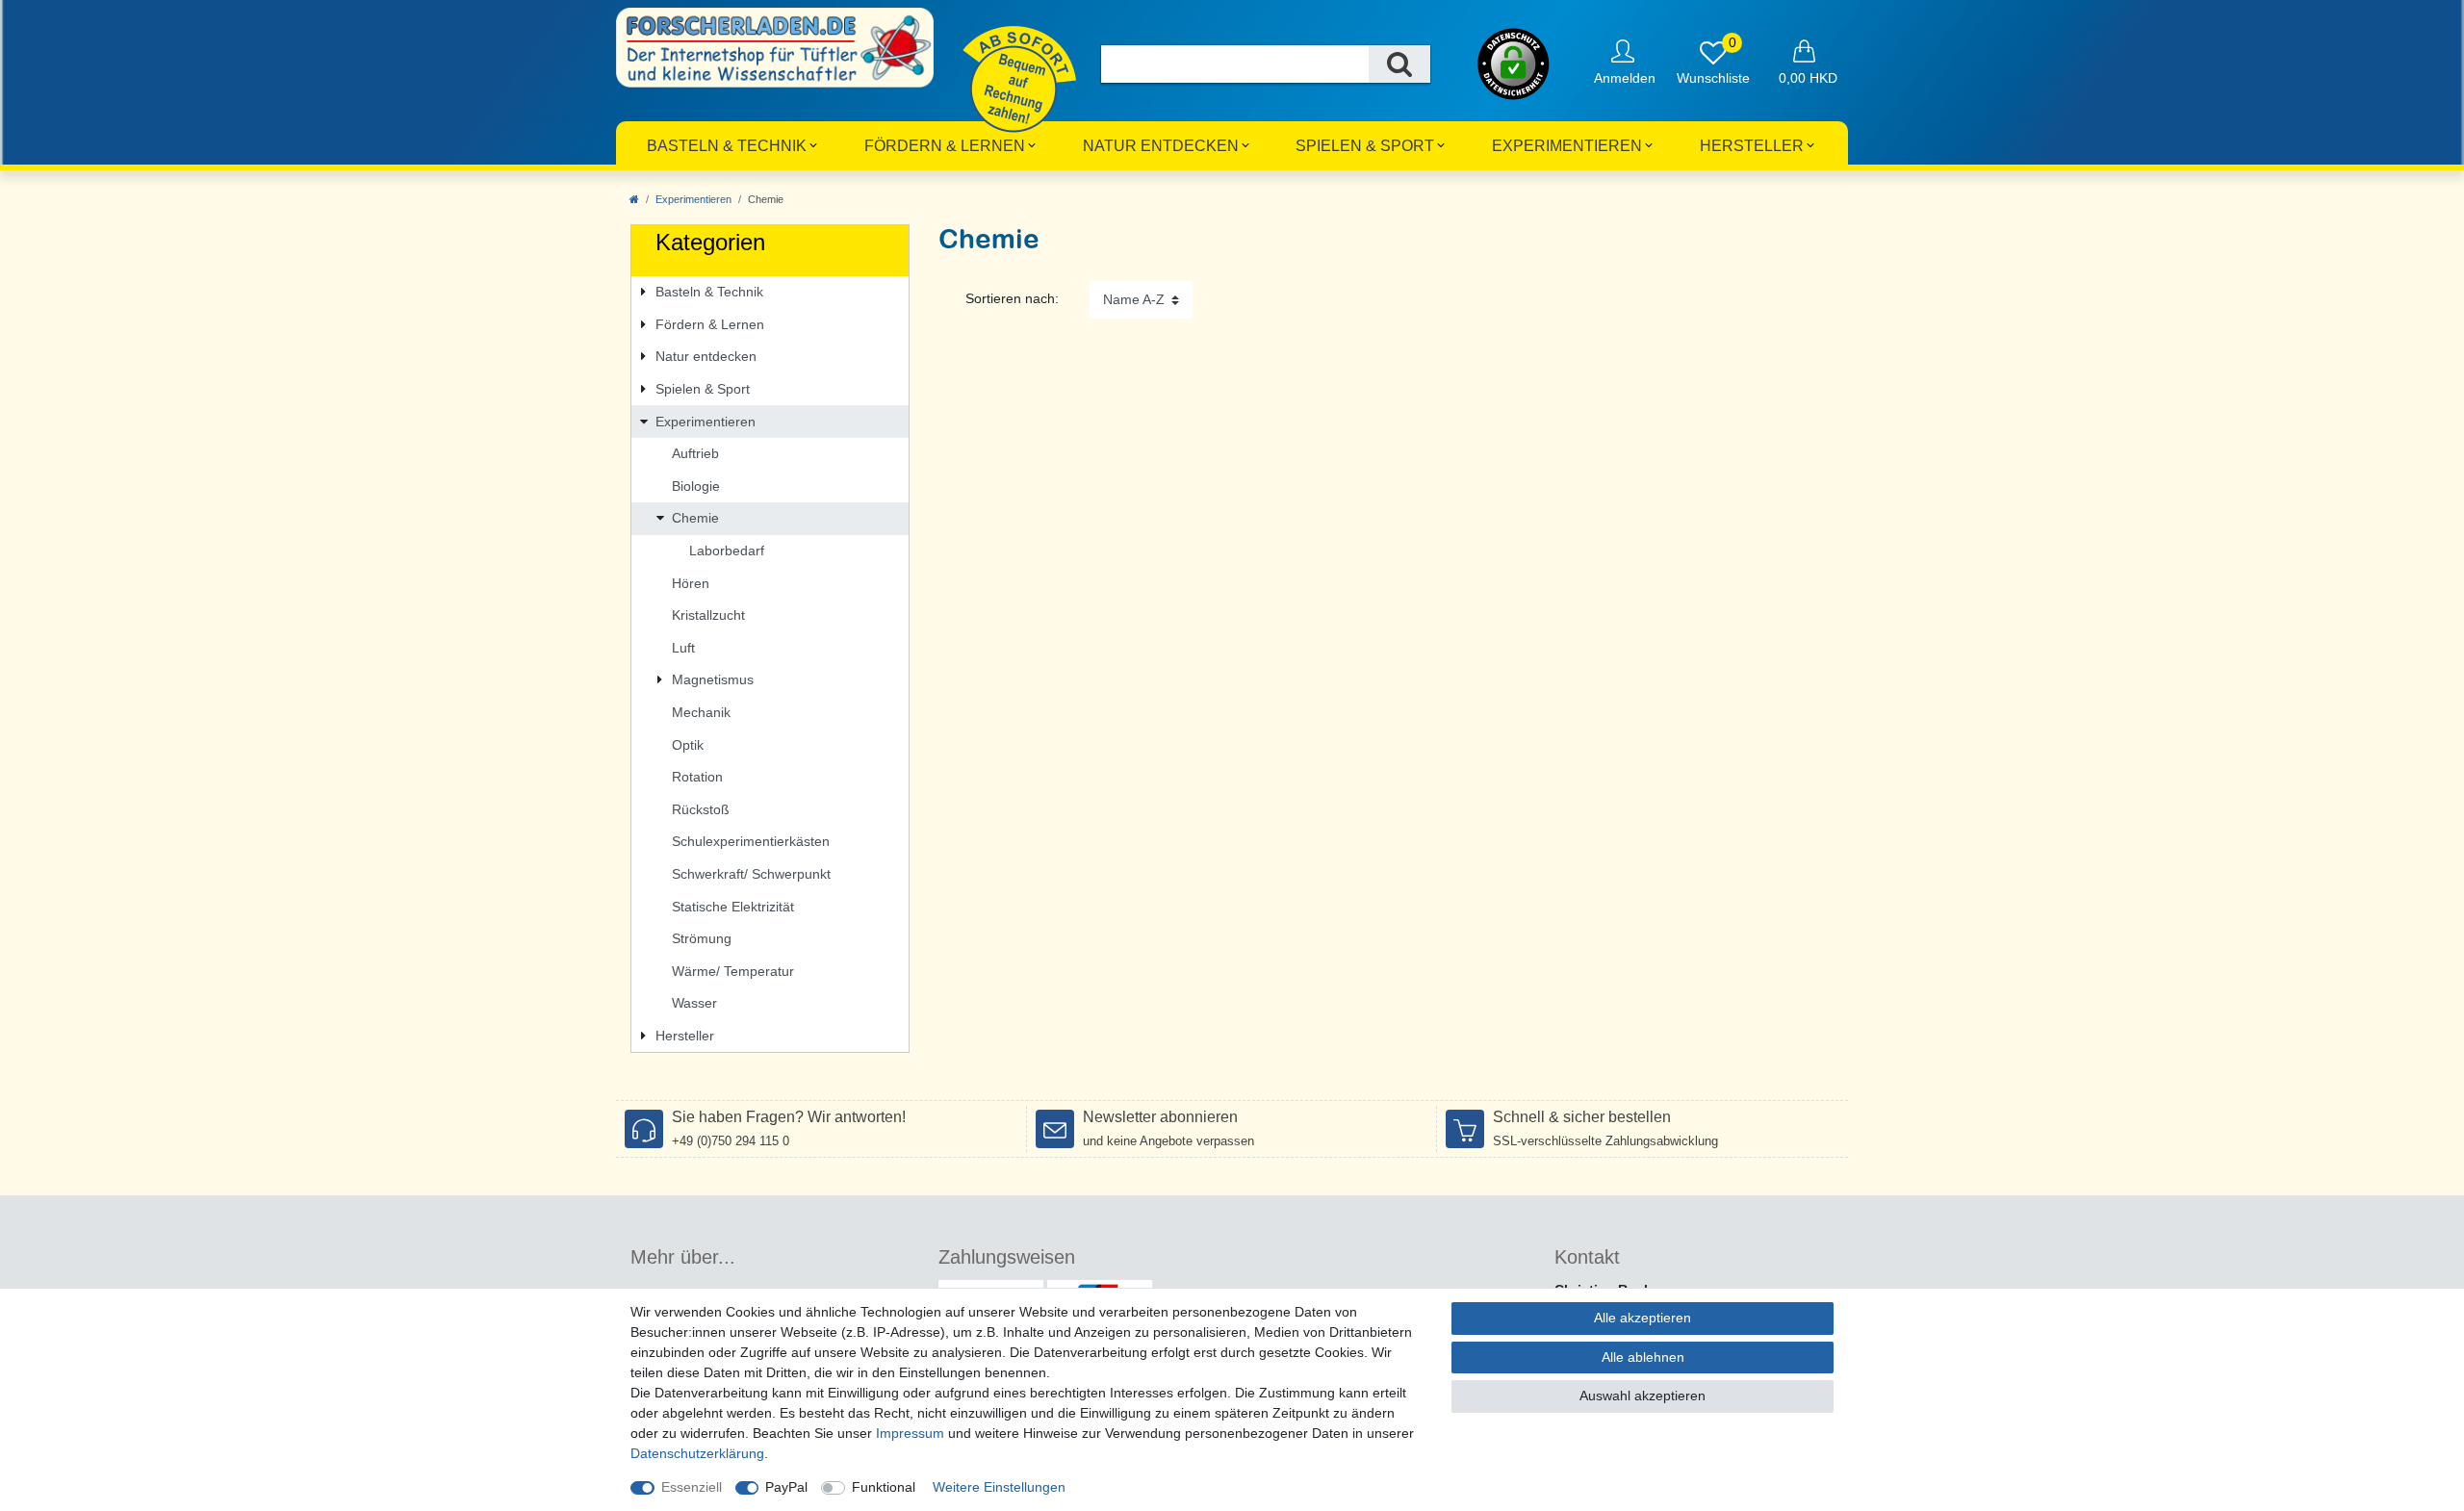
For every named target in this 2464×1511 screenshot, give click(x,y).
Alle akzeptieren (1643, 1318)
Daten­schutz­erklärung (697, 1453)
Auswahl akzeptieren (1643, 1396)
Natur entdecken (1161, 146)
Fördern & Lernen (945, 146)
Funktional (884, 1487)
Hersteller (1752, 146)
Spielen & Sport (1365, 146)
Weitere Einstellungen (999, 1487)
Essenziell (692, 1487)
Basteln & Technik (727, 146)
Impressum (910, 1433)
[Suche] (1399, 64)
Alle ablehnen (1643, 1357)
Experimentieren (1567, 146)
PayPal (786, 1487)
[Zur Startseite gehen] (634, 199)
